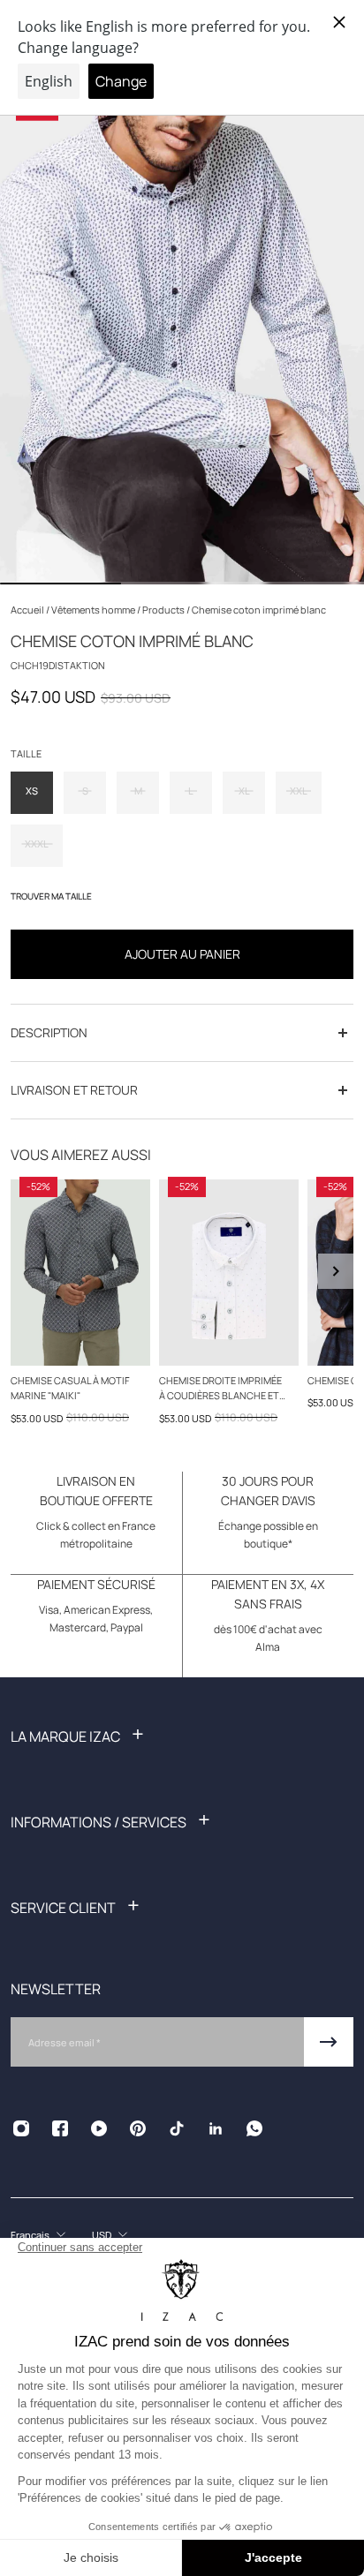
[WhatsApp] (254, 2128)
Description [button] (49, 1032)
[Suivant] (336, 1271)
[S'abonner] (329, 2042)
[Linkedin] (216, 2128)
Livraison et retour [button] (74, 1090)
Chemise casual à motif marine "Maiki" (70, 1388)
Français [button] (30, 2235)
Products (164, 610)
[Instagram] (21, 2128)
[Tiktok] (177, 2128)
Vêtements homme (94, 610)
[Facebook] (60, 2128)
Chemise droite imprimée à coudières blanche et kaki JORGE (220, 1389)
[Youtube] (99, 2128)
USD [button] (102, 2235)
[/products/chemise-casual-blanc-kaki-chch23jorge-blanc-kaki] (229, 1273)
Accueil (28, 610)
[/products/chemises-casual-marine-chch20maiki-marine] (80, 1273)
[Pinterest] (138, 2128)
